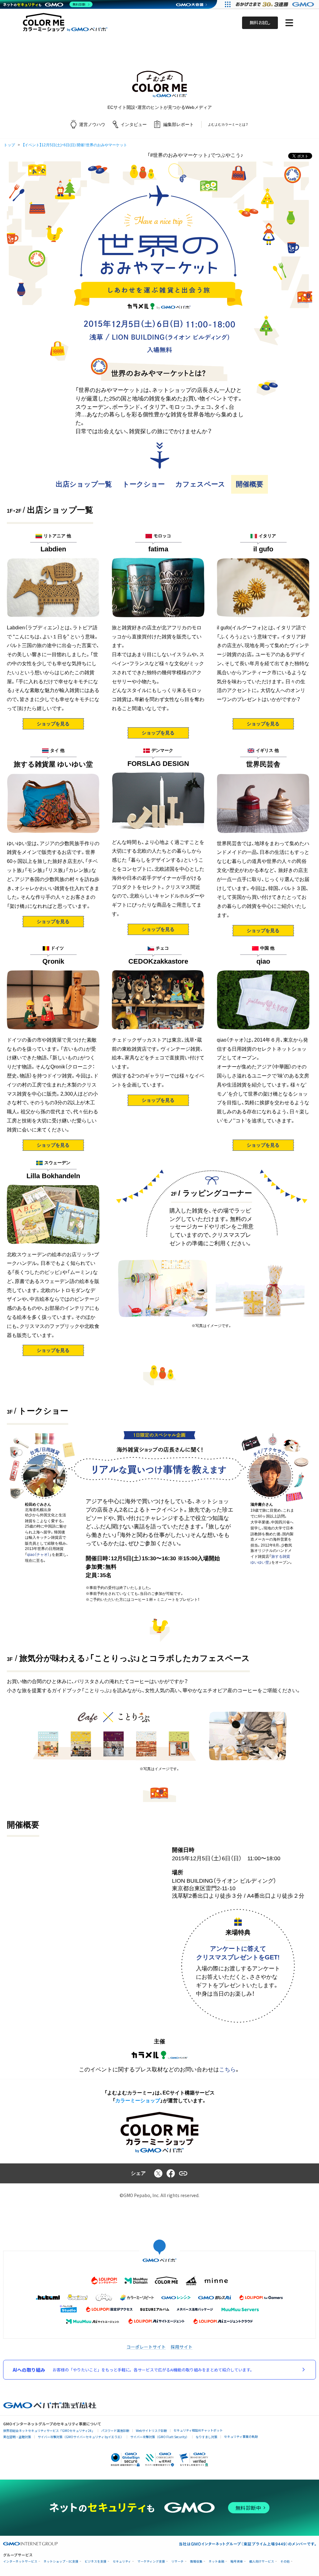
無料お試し (260, 23)
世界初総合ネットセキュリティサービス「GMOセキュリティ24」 (49, 2431)
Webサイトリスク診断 (151, 2431)
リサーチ (178, 2561)
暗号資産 (237, 2561)
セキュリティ (122, 2561)
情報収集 (196, 2561)
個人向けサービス (262, 2561)
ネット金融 (217, 2561)
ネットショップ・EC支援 (61, 2561)
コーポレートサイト (146, 2347)
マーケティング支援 (151, 2561)
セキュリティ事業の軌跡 (241, 2436)
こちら (227, 2070)
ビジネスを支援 (96, 2561)
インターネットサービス (20, 2561)
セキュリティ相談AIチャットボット (198, 2430)
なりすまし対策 (207, 2437)
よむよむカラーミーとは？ (228, 124)
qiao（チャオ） (38, 1555)
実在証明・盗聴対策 (17, 2437)
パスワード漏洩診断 (115, 2431)
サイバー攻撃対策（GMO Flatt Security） (160, 2437)
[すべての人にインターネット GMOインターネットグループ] (276, 4)
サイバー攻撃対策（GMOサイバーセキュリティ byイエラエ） (81, 2437)
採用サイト (182, 2347)
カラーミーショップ (138, 2101)
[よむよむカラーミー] (159, 84)
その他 (285, 2561)
